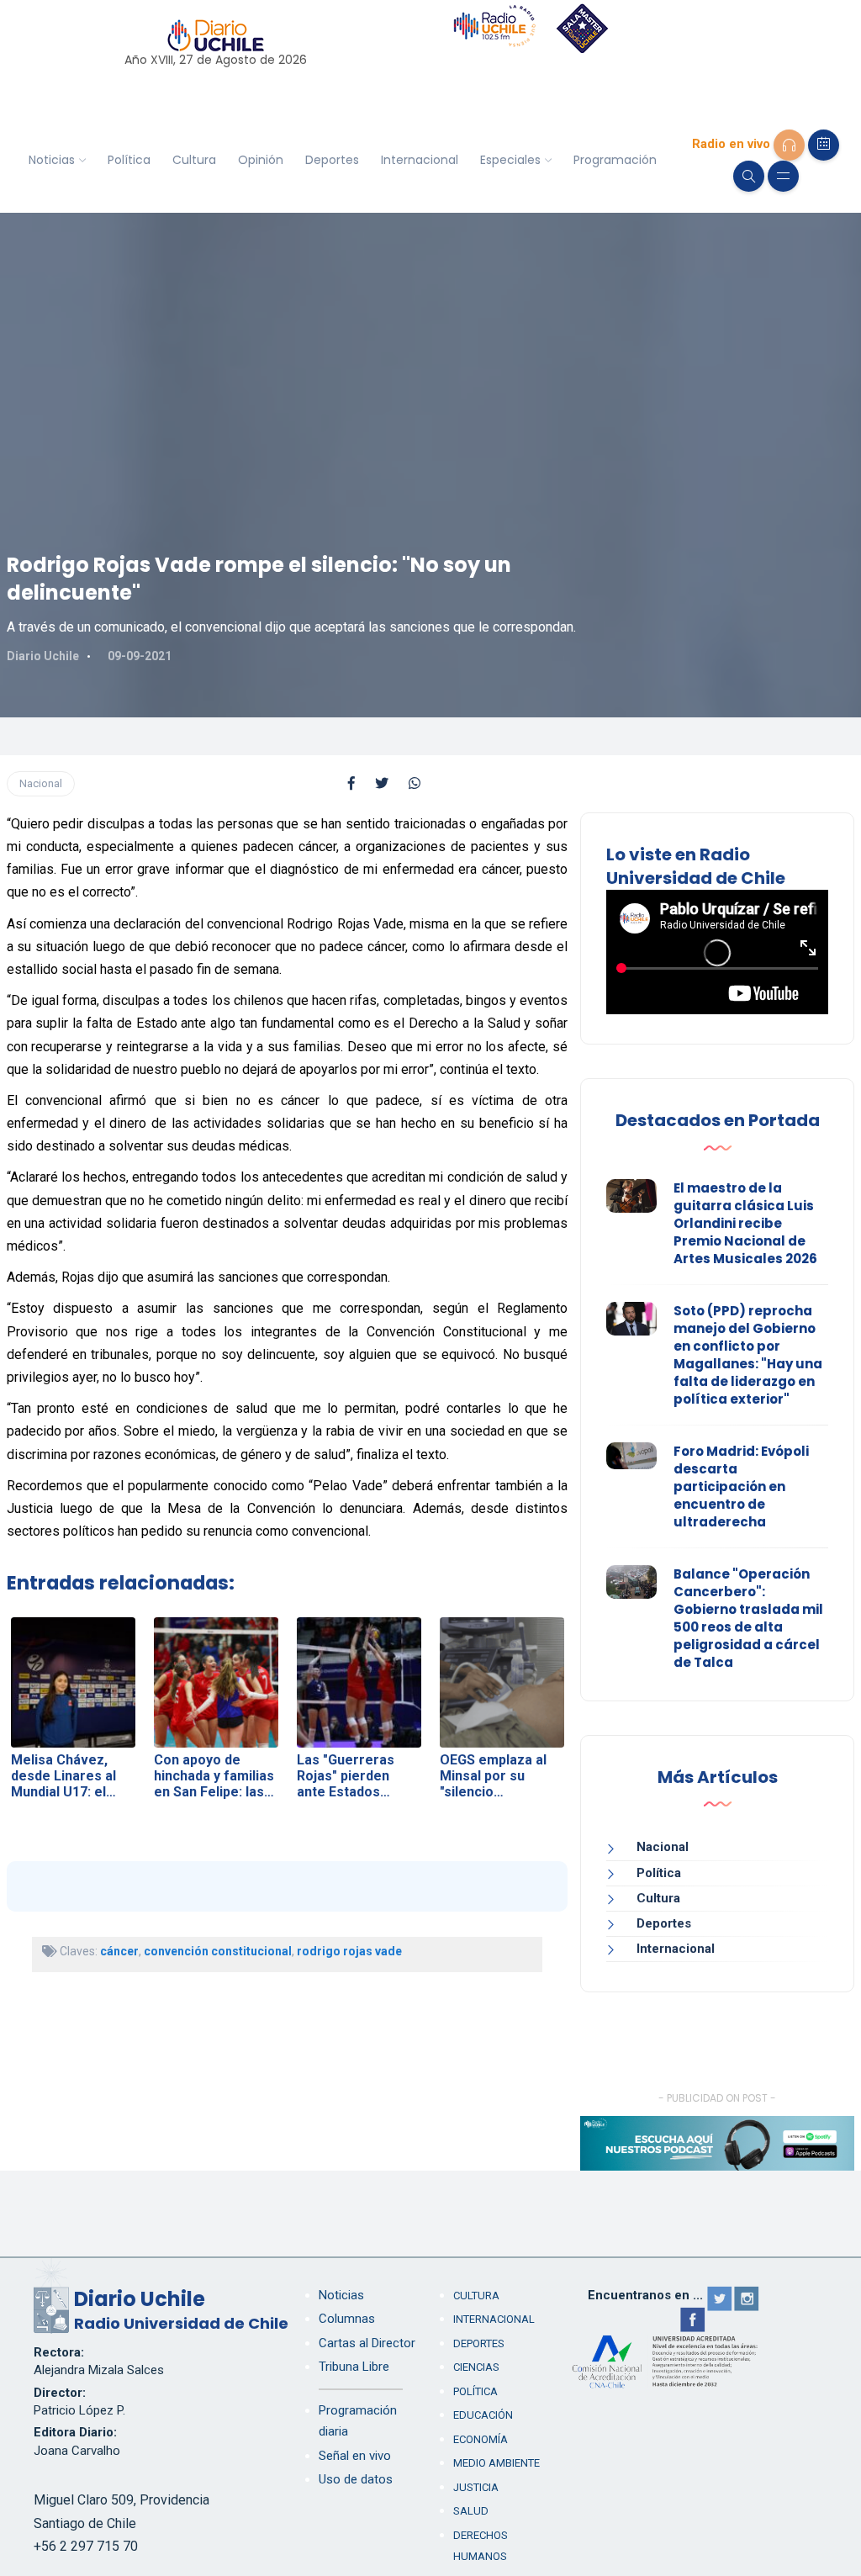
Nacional (41, 783)
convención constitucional (218, 1951)
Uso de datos (356, 2479)
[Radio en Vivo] (789, 145)
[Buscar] (749, 176)
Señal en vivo (355, 2456)
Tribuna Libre (354, 2367)
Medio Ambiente (497, 2463)
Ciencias (476, 2367)
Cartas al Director (367, 2343)
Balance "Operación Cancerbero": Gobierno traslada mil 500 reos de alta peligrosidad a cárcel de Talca (748, 1618)
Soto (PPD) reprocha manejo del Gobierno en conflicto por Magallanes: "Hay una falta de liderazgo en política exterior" (748, 1355)
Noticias (52, 160)
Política (129, 160)
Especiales (510, 160)
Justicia (476, 2487)
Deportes (332, 160)
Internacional (420, 160)
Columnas (347, 2319)
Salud (471, 2511)
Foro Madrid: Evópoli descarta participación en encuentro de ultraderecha (741, 1486)
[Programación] (824, 145)
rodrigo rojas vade (349, 1951)
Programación (615, 160)
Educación (483, 2415)
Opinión (261, 160)
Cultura (194, 160)
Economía (481, 2439)
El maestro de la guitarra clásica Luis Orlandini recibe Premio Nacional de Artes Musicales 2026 (745, 1223)
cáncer (119, 1951)
